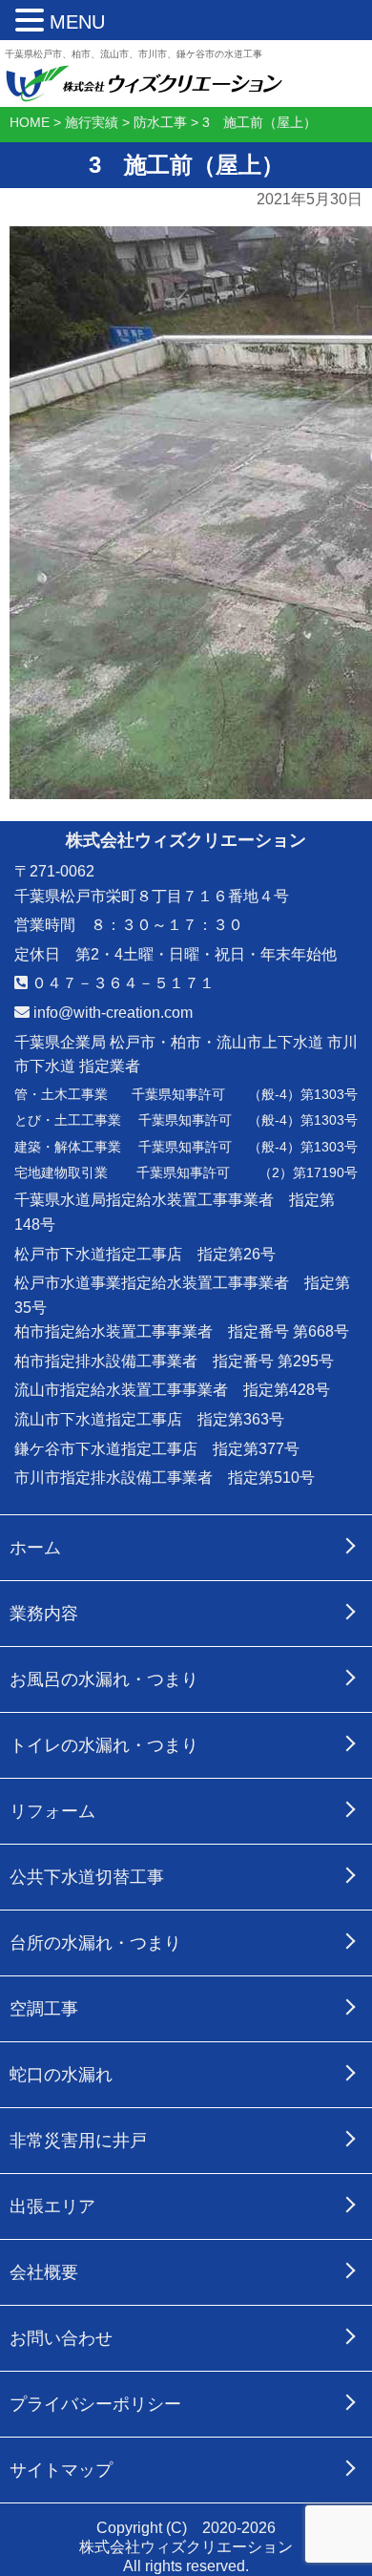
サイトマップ (61, 2470)
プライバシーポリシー (95, 2404)
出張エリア (52, 2206)
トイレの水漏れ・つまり (104, 1745)
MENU (77, 22)
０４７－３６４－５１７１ (121, 983)
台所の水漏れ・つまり (95, 1943)
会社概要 (44, 2272)
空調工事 (44, 2009)
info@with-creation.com (111, 1013)
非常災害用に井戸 (78, 2141)
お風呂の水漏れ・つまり (104, 1679)
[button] (32, 21)
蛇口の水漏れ (61, 2075)
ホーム (35, 1548)
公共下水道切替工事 (87, 1877)
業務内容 (44, 1614)
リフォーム (52, 1811)
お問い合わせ (61, 2338)
